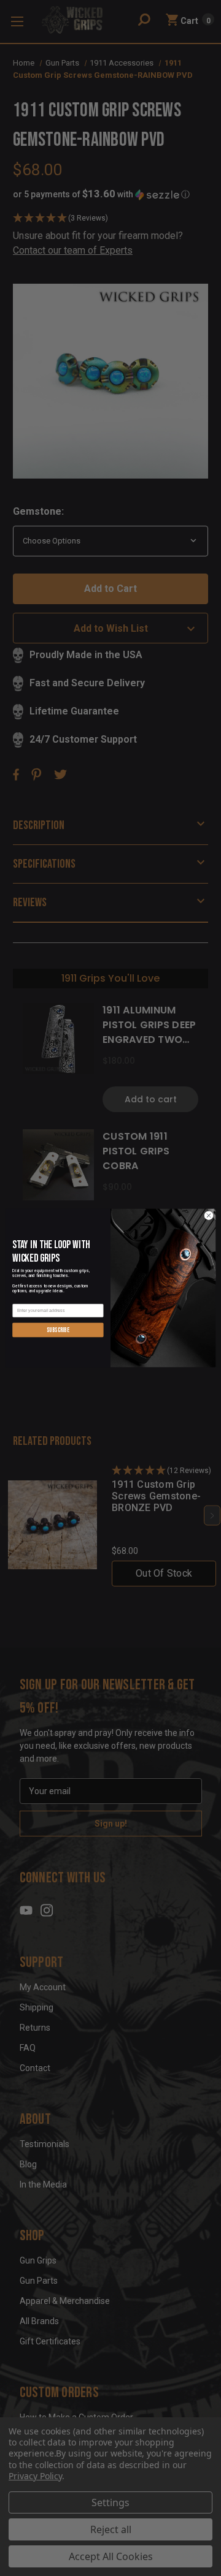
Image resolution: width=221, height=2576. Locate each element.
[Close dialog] (208, 1215)
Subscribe (58, 1330)
